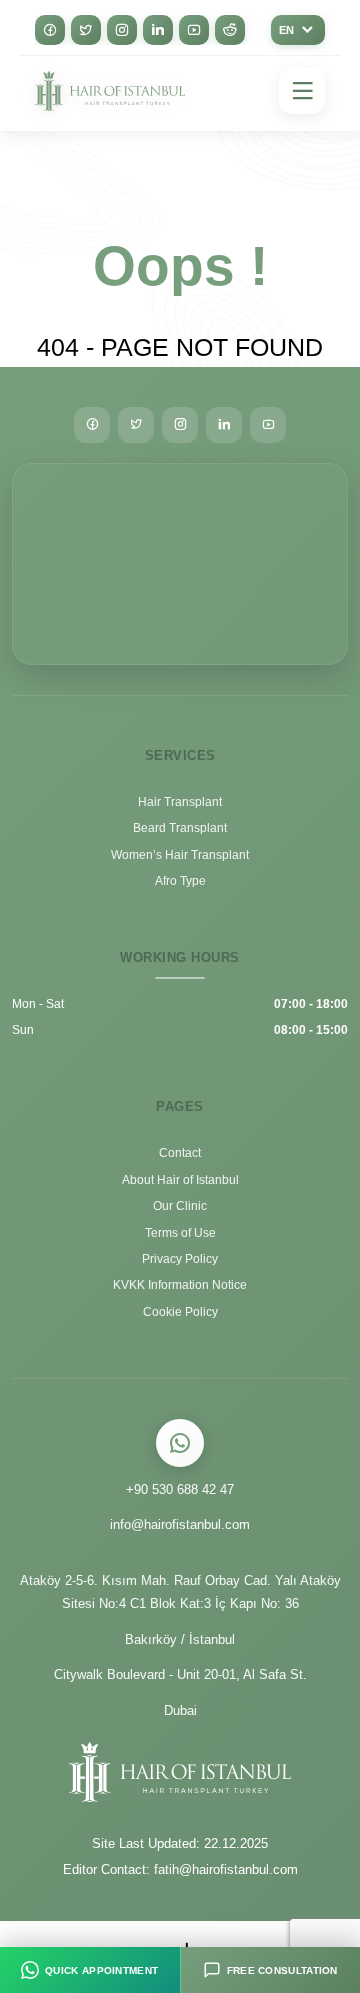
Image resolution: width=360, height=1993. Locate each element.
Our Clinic (180, 1206)
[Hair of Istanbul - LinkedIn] (158, 30)
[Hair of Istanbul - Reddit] (230, 30)
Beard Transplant (180, 828)
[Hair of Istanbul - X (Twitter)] (86, 30)
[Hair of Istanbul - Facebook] (50, 30)
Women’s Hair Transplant (180, 855)
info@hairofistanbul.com (180, 1524)
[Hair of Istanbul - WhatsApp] (180, 1443)
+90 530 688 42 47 (180, 1489)
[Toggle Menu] (302, 91)
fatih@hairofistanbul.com (227, 1869)
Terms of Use (180, 1233)
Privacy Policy (180, 1259)
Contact (180, 1153)
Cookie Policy (180, 1312)
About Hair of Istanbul (180, 1180)
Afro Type (180, 881)
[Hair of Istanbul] (110, 91)
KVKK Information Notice (180, 1285)
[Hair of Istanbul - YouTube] (194, 30)
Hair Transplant (180, 802)
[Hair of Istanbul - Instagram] (122, 30)
